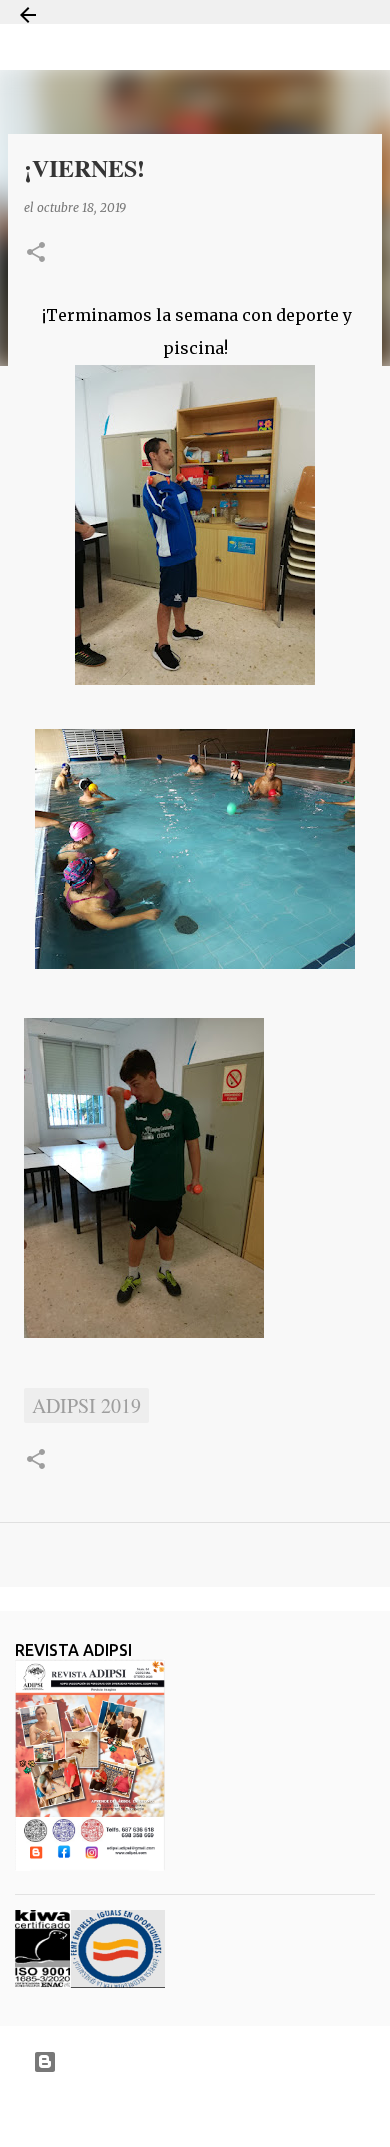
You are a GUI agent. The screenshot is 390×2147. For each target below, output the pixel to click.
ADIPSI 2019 (86, 1405)
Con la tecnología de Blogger (207, 2061)
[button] (36, 253)
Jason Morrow (265, 2110)
